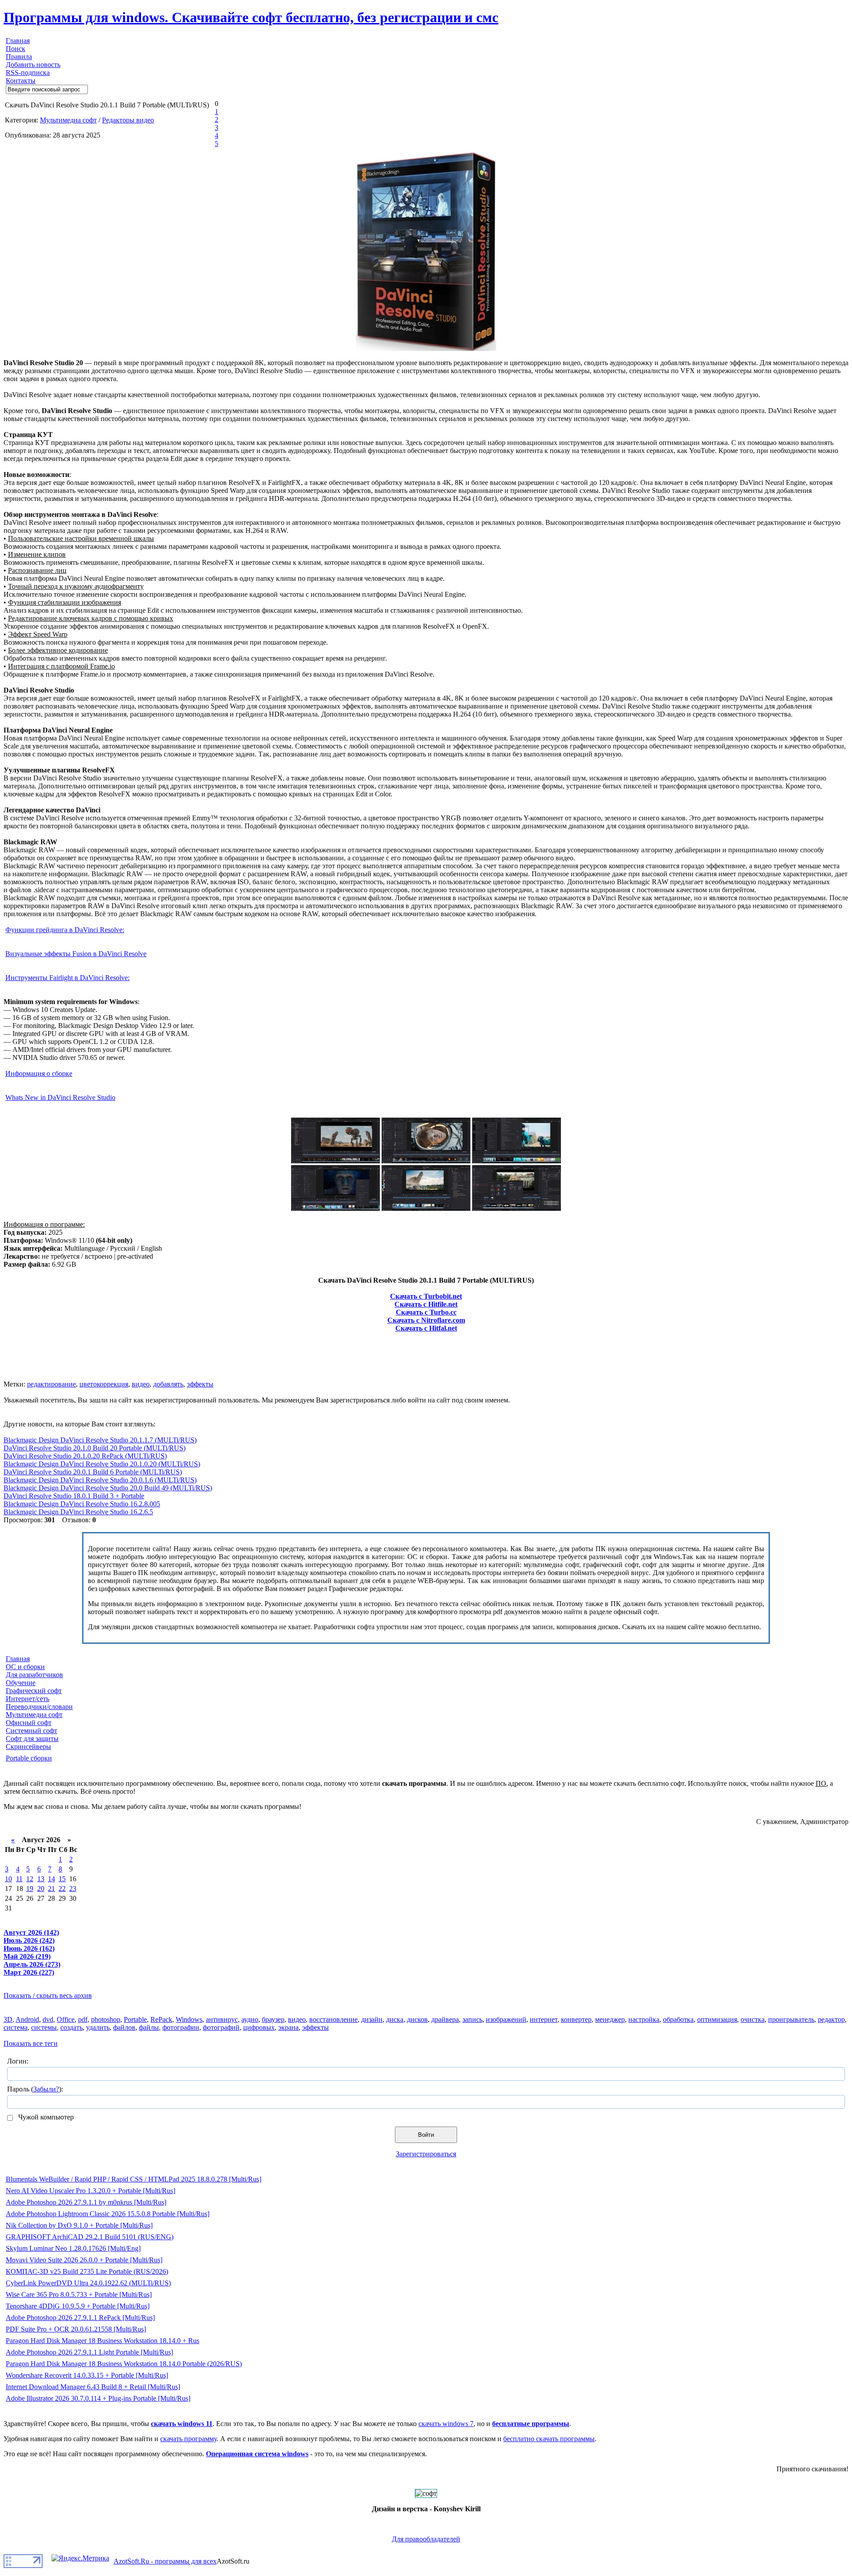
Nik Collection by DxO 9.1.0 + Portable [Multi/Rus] (79, 2225)
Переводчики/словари (39, 1707)
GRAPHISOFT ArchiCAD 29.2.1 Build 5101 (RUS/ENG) (90, 2237)
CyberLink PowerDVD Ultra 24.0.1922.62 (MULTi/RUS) (88, 2283)
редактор (831, 2019)
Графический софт (34, 1691)
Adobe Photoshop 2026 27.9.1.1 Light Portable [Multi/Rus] (89, 2352)
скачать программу (188, 2439)
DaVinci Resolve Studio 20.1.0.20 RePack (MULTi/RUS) (85, 1456)
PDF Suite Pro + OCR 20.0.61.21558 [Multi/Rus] (76, 2329)
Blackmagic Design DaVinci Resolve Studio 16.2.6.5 (78, 1512)
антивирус (222, 2019)
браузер (273, 2019)
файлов (124, 2027)
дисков (417, 2019)
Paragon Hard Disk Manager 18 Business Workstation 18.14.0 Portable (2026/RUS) (124, 2364)
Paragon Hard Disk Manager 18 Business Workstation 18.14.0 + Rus (103, 2341)
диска (395, 2019)
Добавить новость (33, 65)
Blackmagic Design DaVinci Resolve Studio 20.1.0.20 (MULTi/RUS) (102, 1464)
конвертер (576, 2019)
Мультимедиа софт (68, 120)
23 (73, 1889)
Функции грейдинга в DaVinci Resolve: (65, 930)
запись (472, 2019)
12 (30, 1879)
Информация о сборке (39, 1073)
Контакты (21, 81)
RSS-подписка (28, 73)
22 (62, 1889)
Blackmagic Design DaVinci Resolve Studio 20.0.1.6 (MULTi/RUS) (100, 1480)
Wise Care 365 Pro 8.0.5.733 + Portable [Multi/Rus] (79, 2294)
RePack (161, 2019)
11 (19, 1879)
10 (8, 1879)
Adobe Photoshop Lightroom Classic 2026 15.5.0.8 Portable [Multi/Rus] (108, 2214)
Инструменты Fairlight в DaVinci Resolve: (67, 978)
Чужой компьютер (45, 2117)
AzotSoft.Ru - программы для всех (165, 2561)
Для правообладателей (426, 2539)
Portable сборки (29, 1758)
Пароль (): (35, 2089)
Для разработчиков (34, 1675)
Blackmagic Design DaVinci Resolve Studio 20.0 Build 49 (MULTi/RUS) (108, 1488)
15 (62, 1879)
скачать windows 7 (446, 2424)
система (16, 2027)
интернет (544, 2019)
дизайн (372, 2019)
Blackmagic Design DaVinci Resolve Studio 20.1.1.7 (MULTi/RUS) (100, 1440)
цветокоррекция (104, 1384)
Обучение (21, 1683)
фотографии (181, 2027)
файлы (149, 2027)
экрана (288, 2027)
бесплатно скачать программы (549, 2439)
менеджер (610, 2019)
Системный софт (32, 1731)
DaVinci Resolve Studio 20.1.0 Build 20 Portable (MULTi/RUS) (95, 1448)
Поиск (16, 49)
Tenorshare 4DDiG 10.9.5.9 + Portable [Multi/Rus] (78, 2306)
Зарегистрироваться (426, 2154)
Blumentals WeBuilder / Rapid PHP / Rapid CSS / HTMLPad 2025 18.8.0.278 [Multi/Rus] (134, 2179)
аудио (250, 2019)
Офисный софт (29, 1723)
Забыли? (46, 2089)
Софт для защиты (32, 1739)
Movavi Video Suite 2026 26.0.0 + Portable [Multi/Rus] (84, 2260)
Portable (135, 2019)
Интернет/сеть (28, 1699)
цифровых (259, 2027)
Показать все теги (31, 2043)
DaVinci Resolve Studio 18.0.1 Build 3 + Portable (74, 1496)
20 (41, 1889)
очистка (753, 2019)
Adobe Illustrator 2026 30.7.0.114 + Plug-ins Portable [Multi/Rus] (98, 2398)
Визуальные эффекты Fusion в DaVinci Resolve (76, 954)
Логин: (18, 2061)
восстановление (333, 2019)
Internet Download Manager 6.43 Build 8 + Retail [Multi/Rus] (93, 2387)
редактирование (51, 1384)
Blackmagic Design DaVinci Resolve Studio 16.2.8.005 (82, 1504)
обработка (678, 2019)
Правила (19, 57)
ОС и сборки (25, 1667)
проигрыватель (791, 2019)
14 (51, 1879)
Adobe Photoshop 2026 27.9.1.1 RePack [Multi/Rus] (80, 2318)
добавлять (168, 1384)
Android (27, 2019)
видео (141, 1384)
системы (44, 2027)
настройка (644, 2019)
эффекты (200, 1384)
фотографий (221, 2027)
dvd (48, 2019)
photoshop (106, 2019)
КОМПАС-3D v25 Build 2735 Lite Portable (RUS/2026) (87, 2271)
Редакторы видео (128, 120)
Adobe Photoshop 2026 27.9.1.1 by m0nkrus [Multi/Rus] (86, 2202)
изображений (506, 2019)
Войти (426, 2135)
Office (66, 2019)
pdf (83, 2019)
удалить (98, 2027)
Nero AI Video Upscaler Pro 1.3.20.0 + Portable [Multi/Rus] (91, 2191)
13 (41, 1879)
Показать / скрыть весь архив (48, 1995)
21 (51, 1889)
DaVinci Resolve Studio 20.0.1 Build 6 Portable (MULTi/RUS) (93, 1472)
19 (30, 1889)
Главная (18, 41)
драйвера (445, 2019)
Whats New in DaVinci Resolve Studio (60, 1097)
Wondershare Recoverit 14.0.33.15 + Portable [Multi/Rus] (87, 2375)
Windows (189, 2019)
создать (71, 2027)
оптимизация (717, 2019)
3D (8, 2019)
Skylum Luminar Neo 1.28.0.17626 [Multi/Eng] (73, 2248)
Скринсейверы (28, 1747)
